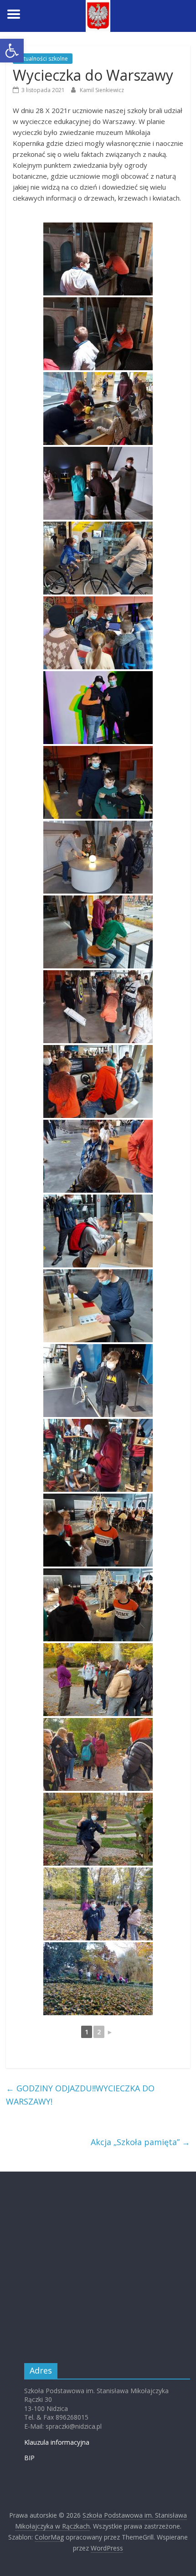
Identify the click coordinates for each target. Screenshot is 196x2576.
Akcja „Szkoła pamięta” (140, 2142)
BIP (29, 2458)
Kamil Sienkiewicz (102, 90)
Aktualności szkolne (43, 59)
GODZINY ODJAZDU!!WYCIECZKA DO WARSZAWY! (80, 2095)
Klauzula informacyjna (57, 2442)
